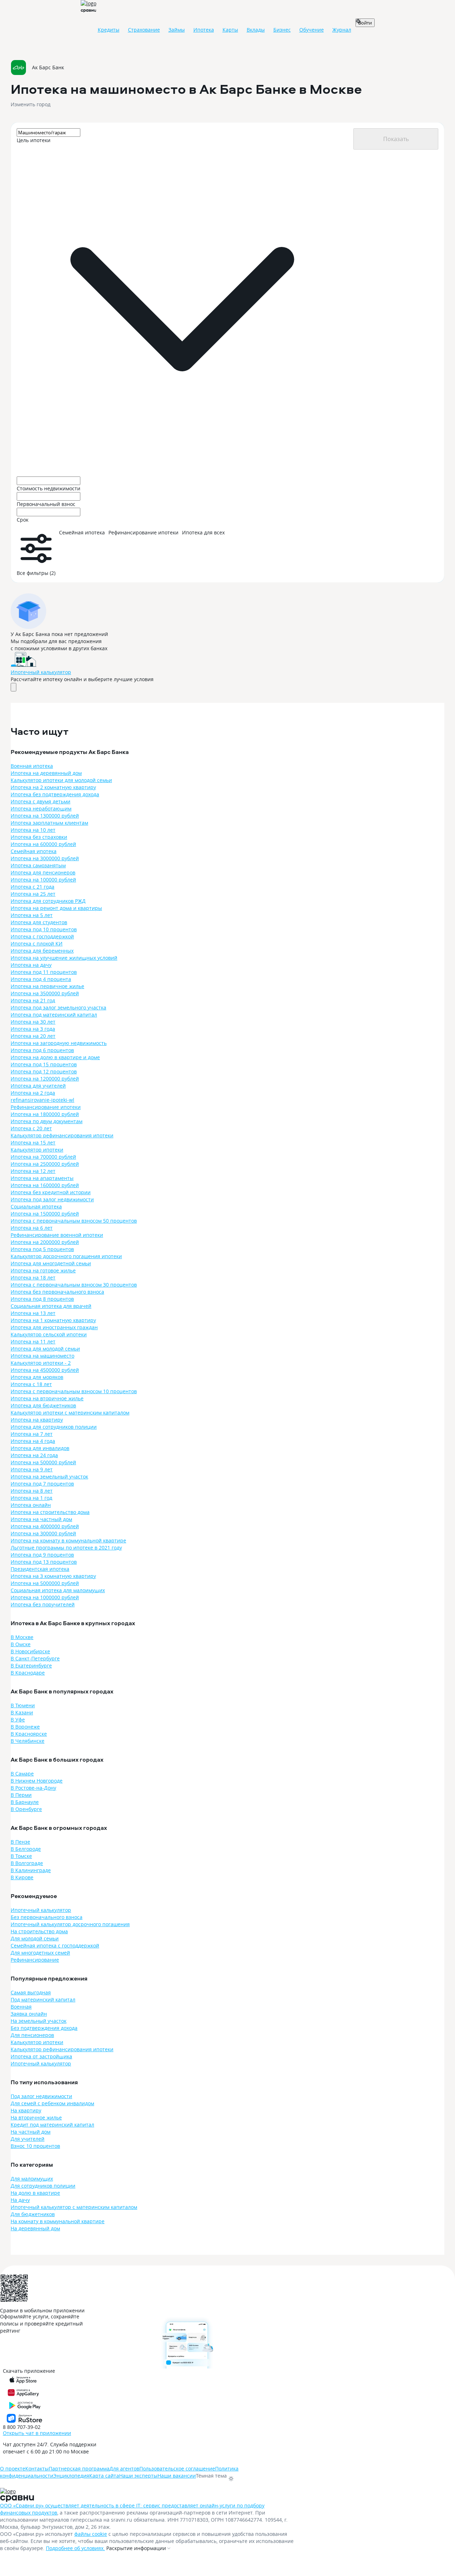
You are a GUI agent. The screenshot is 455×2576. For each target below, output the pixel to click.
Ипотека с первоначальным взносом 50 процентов (74, 1221)
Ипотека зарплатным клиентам (49, 823)
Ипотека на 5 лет (32, 915)
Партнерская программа (79, 2469)
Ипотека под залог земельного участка (58, 1007)
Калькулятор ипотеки (37, 1150)
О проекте (13, 2469)
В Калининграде (31, 1870)
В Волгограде (27, 1863)
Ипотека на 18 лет (33, 1278)
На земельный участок (39, 2021)
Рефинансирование (35, 1960)
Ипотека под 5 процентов (42, 1249)
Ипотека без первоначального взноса (57, 1292)
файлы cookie (91, 2534)
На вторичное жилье (36, 2117)
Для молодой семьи (35, 1938)
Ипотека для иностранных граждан (54, 1327)
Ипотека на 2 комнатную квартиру (53, 787)
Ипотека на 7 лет (32, 1434)
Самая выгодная (31, 1992)
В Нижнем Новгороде (37, 1781)
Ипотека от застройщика (41, 2056)
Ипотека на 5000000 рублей (45, 1583)
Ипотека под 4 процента (41, 979)
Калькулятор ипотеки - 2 (41, 1363)
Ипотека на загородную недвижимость (59, 1043)
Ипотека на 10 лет (33, 830)
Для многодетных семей (40, 1953)
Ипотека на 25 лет (33, 894)
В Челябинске (28, 1741)
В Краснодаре (28, 1673)
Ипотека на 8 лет (32, 1491)
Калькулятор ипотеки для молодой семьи (61, 780)
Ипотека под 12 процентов (44, 1071)
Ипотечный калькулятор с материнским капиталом (74, 2207)
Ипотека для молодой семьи (45, 1349)
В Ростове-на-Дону (33, 1788)
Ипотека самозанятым (38, 865)
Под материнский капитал (43, 2000)
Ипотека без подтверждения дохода (55, 794)
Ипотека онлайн (31, 1505)
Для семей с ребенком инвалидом (52, 2103)
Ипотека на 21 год (33, 1000)
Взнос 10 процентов (35, 2146)
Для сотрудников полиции (43, 2186)
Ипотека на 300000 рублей (43, 1533)
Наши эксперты (138, 2476)
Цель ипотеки (34, 140)
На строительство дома (39, 1931)
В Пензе (20, 1842)
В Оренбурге (26, 1809)
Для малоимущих (32, 2179)
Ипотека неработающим (41, 809)
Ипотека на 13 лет (33, 1313)
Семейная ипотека (34, 851)
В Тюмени (23, 1705)
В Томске (21, 1856)
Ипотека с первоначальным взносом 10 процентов (74, 1391)
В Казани (22, 1712)
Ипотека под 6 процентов (42, 1050)
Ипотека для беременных (42, 951)
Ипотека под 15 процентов (44, 1064)
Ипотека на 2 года (33, 1093)
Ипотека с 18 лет (31, 1384)
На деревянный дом (35, 2228)
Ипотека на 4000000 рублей (45, 1526)
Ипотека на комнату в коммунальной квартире (68, 1540)
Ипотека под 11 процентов (44, 972)
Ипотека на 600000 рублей (43, 844)
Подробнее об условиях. (75, 2548)
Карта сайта (104, 2476)
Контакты (37, 2469)
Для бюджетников (33, 2214)
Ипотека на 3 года (33, 1029)
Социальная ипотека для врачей (51, 1306)
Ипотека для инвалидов (40, 1448)
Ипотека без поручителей (43, 1604)
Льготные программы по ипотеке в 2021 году (66, 1548)
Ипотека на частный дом (41, 1519)
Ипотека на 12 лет (33, 1171)
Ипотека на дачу (31, 965)
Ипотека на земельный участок (49, 1476)
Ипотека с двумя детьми (41, 801)
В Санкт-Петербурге (35, 1658)
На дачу (20, 2200)
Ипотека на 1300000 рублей (45, 816)
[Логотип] (23, 2492)
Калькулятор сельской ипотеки (49, 1334)
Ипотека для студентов (39, 922)
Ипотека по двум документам (47, 1121)
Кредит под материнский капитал (52, 2125)
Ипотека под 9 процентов (42, 1555)
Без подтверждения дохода (44, 2028)
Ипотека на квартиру (37, 1420)
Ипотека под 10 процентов (44, 929)
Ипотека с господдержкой (42, 936)
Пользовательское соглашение (177, 2469)
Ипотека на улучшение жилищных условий (64, 958)
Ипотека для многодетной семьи (51, 1263)
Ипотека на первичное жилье (47, 986)
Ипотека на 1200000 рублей (45, 1079)
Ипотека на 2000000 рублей (45, 1242)
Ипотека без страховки (39, 837)
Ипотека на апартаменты (42, 1178)
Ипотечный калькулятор (41, 672)
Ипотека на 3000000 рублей (45, 858)
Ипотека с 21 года (33, 887)
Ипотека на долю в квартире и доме (55, 1057)
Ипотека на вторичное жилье (47, 1398)
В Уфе (18, 1720)
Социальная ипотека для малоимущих (58, 1590)
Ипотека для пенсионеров (43, 872)
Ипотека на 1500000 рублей (45, 1214)
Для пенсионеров (32, 2035)
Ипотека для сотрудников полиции (54, 1427)
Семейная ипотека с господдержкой (55, 1946)
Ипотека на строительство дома (50, 1512)
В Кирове (22, 1877)
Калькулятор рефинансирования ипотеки (62, 1135)
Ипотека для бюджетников (43, 1405)
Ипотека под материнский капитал (54, 1015)
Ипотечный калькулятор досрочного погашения (70, 1924)
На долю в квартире (35, 2193)
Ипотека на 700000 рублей (43, 1157)
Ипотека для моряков (37, 1377)
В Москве (22, 1637)
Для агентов (124, 2469)
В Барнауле (25, 1802)
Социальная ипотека (36, 1206)
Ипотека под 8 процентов (42, 1299)
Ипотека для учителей (38, 1086)
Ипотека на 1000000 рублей (45, 1597)
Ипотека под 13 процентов (44, 1562)
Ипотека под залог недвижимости (52, 1199)
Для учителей (28, 2139)
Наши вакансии (177, 2476)
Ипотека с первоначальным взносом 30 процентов (74, 1285)
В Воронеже (25, 1727)
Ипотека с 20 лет (31, 1128)
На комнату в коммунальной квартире (58, 2221)
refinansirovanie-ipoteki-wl (42, 1100)
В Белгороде (26, 1849)
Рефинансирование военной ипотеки (57, 1235)
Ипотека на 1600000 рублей (45, 1185)
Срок (23, 520)
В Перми (21, 1795)
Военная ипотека (32, 766)
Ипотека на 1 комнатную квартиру (53, 1320)
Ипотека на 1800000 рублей (45, 1114)
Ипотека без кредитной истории (51, 1192)
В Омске (21, 1644)
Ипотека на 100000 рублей (43, 880)
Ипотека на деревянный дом (46, 773)
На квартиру (26, 2110)
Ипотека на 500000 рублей (43, 1462)
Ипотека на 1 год (31, 1498)
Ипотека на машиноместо (42, 1356)
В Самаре (22, 1774)
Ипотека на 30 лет (33, 1022)
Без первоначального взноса (47, 1917)
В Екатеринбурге (31, 1666)
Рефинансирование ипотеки (46, 1107)
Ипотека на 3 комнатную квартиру (53, 1576)
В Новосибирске (30, 1651)
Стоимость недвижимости (49, 488)
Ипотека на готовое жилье (43, 1270)
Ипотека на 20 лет (33, 1036)
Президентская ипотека (40, 1569)
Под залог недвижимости (41, 2096)
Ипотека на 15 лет (33, 1143)
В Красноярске (29, 1734)
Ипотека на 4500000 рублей (45, 1370)
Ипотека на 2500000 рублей (45, 1164)
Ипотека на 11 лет (33, 1341)
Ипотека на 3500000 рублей (45, 993)
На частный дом (31, 2132)
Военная (21, 2007)
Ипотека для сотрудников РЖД (48, 901)
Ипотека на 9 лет (32, 1469)
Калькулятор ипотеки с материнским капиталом (70, 1413)
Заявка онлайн (29, 2014)
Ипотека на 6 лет (32, 1228)
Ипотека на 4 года (33, 1441)
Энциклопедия (71, 2476)
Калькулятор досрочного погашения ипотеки (66, 1256)
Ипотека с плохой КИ (37, 944)
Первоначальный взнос (46, 504)
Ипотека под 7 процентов (42, 1484)
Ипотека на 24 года (34, 1455)
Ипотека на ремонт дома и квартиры (56, 908)
